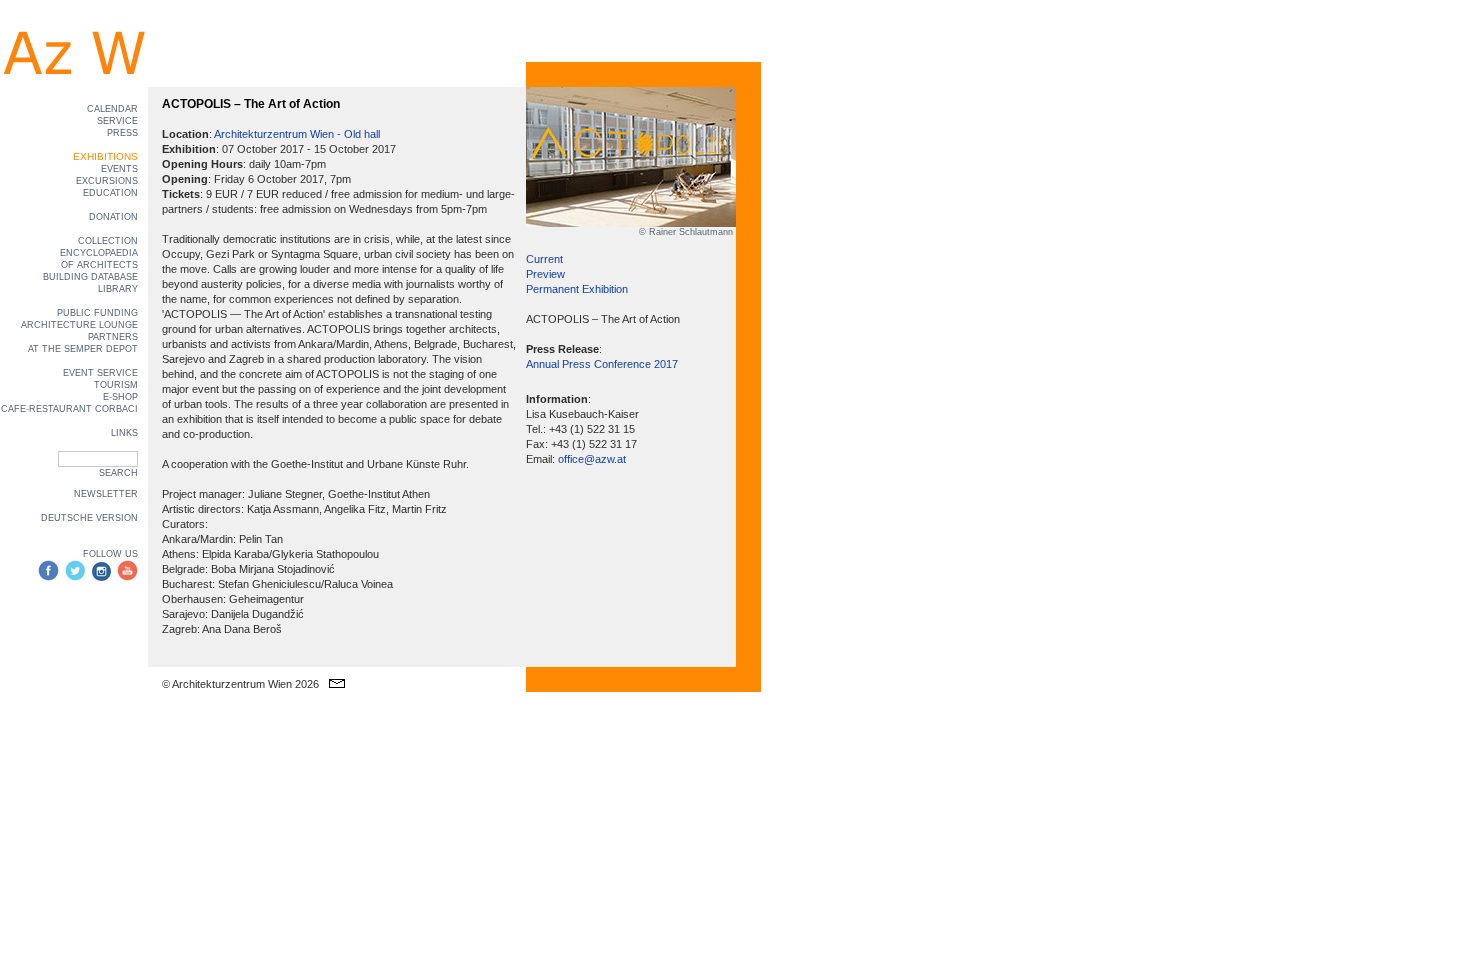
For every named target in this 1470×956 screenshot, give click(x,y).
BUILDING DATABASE (90, 277)
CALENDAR (112, 109)
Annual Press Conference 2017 (602, 364)
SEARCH (118, 473)
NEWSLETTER (106, 494)
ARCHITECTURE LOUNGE (79, 325)
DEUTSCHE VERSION (89, 518)
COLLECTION (108, 241)
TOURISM (116, 385)
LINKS (124, 433)
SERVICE (117, 121)
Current (544, 259)
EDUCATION (110, 193)
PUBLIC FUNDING (97, 313)
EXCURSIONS (107, 181)
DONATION (113, 217)
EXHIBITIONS (105, 156)
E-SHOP (120, 397)
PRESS (122, 133)
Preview (545, 274)
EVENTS (119, 169)
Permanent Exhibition (577, 289)
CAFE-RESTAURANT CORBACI (69, 409)
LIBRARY (118, 289)
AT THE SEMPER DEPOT (83, 349)
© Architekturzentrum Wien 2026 (240, 684)
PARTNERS (113, 337)
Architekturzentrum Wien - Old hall (297, 134)
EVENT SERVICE (100, 373)
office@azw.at (592, 459)
